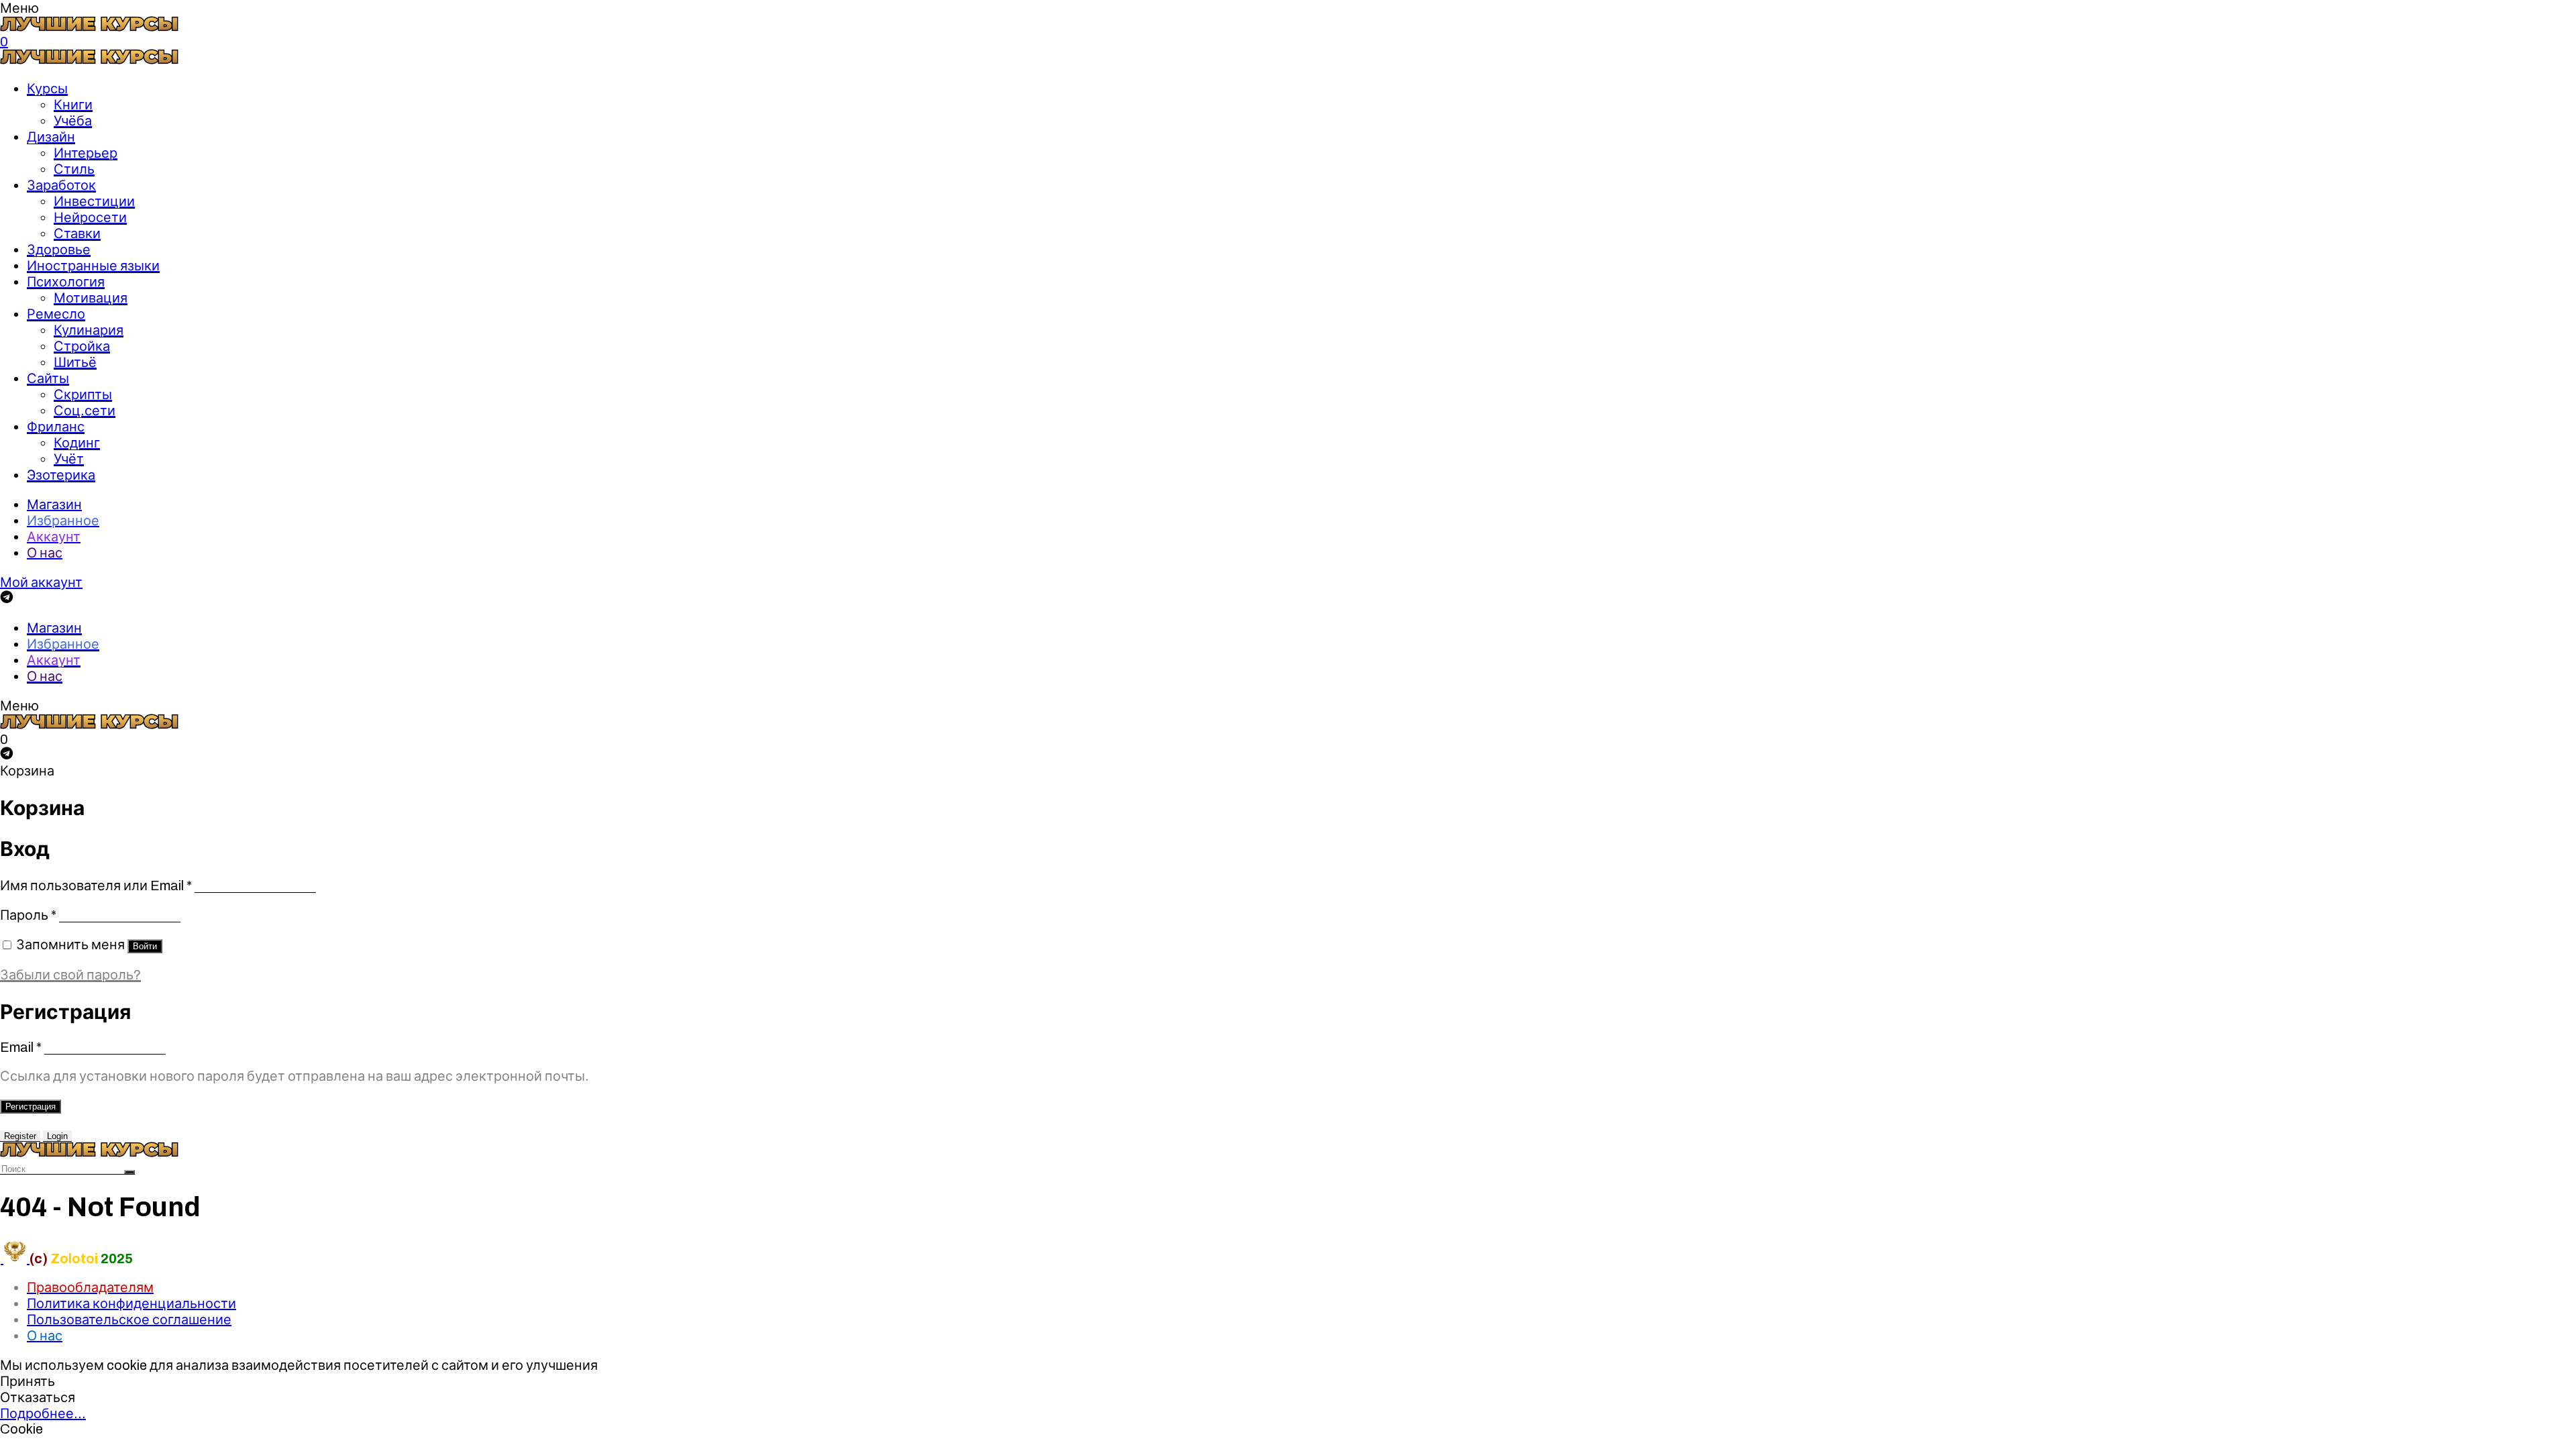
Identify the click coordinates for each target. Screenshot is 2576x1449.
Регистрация (31, 1107)
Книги (73, 105)
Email (21, 1047)
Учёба (73, 121)
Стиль (74, 169)
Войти (145, 946)
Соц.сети (85, 411)
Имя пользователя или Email (96, 885)
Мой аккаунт (41, 582)
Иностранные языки (93, 266)
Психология (66, 282)
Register (20, 1136)
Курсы (47, 89)
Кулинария (89, 330)
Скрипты (83, 394)
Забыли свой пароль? (70, 975)
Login (57, 1136)
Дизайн (51, 137)
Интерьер (86, 153)
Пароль (28, 915)
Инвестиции (94, 201)
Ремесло (56, 314)
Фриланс (56, 427)
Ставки (77, 233)
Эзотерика (61, 475)
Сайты (48, 378)
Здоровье (59, 250)
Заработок (61, 185)
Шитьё (75, 362)
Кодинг (77, 443)
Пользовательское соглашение (129, 1320)
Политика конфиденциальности (131, 1303)
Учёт (69, 459)
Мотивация (91, 298)
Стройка (82, 346)
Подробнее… (43, 1413)
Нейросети (90, 217)
